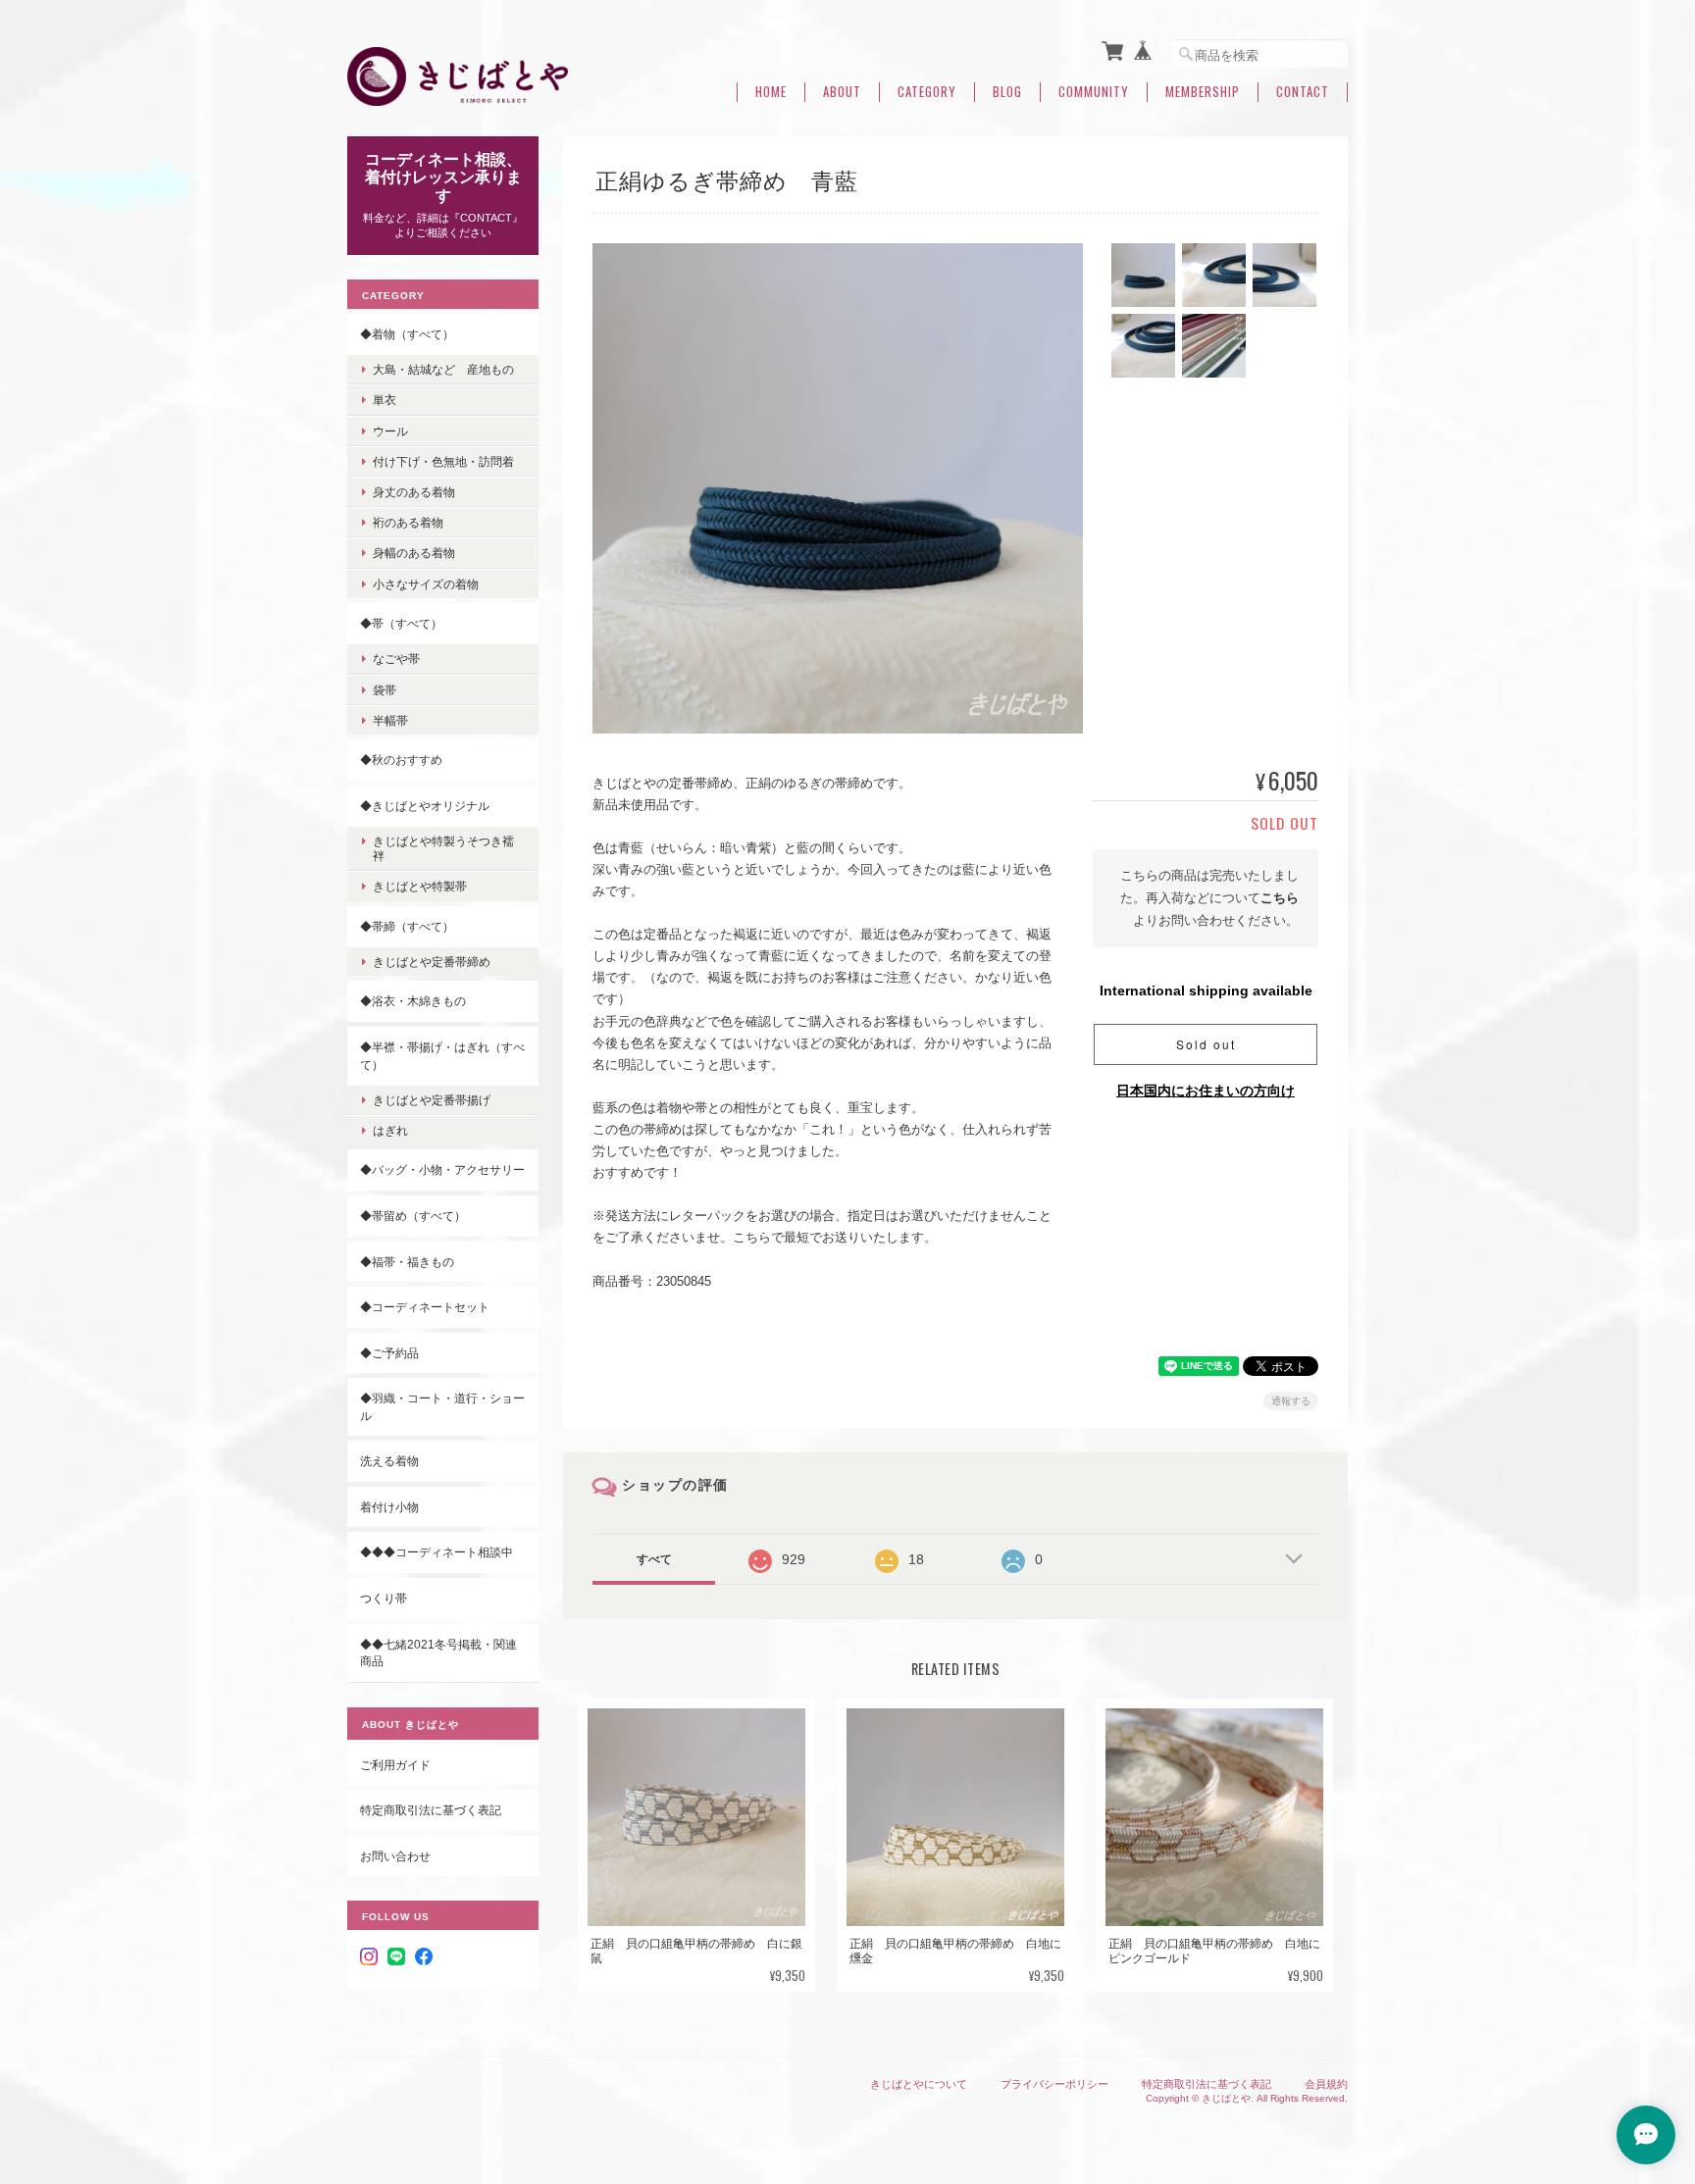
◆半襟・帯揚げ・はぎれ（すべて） (442, 1056)
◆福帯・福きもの (407, 1262)
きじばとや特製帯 (420, 886)
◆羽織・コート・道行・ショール (442, 1407)
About (842, 92)
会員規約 (1326, 2084)
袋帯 (385, 690)
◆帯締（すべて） (407, 926)
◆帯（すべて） (401, 623)
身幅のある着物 (414, 553)
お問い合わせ (395, 1856)
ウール (390, 431)
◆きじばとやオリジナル (425, 806)
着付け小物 (389, 1507)
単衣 (385, 400)
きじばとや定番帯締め (432, 962)
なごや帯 (396, 659)
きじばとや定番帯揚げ (432, 1100)
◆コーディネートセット (425, 1307)
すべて (654, 1559)
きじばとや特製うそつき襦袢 (443, 848)
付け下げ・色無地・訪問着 (443, 461)
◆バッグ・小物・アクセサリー (442, 1169)
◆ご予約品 (389, 1353)
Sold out (1206, 1044)
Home (771, 92)
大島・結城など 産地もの (443, 369)
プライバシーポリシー (1054, 2084)
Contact (1303, 92)
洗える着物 (389, 1461)
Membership (1203, 92)
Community (1094, 92)
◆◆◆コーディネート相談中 (437, 1552)
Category (927, 92)
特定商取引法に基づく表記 (431, 1810)
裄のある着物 (408, 522)
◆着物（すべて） (407, 334)
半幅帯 (390, 720)
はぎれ (390, 1130)
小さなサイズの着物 (426, 584)
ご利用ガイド (395, 1765)
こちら (1280, 898)
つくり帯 (384, 1598)
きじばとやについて (919, 2084)
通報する (1291, 1401)
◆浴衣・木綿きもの (413, 1001)
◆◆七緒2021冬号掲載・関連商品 (438, 1653)
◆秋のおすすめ (401, 760)
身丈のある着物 (414, 492)
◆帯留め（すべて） (413, 1216)
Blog (1007, 92)
